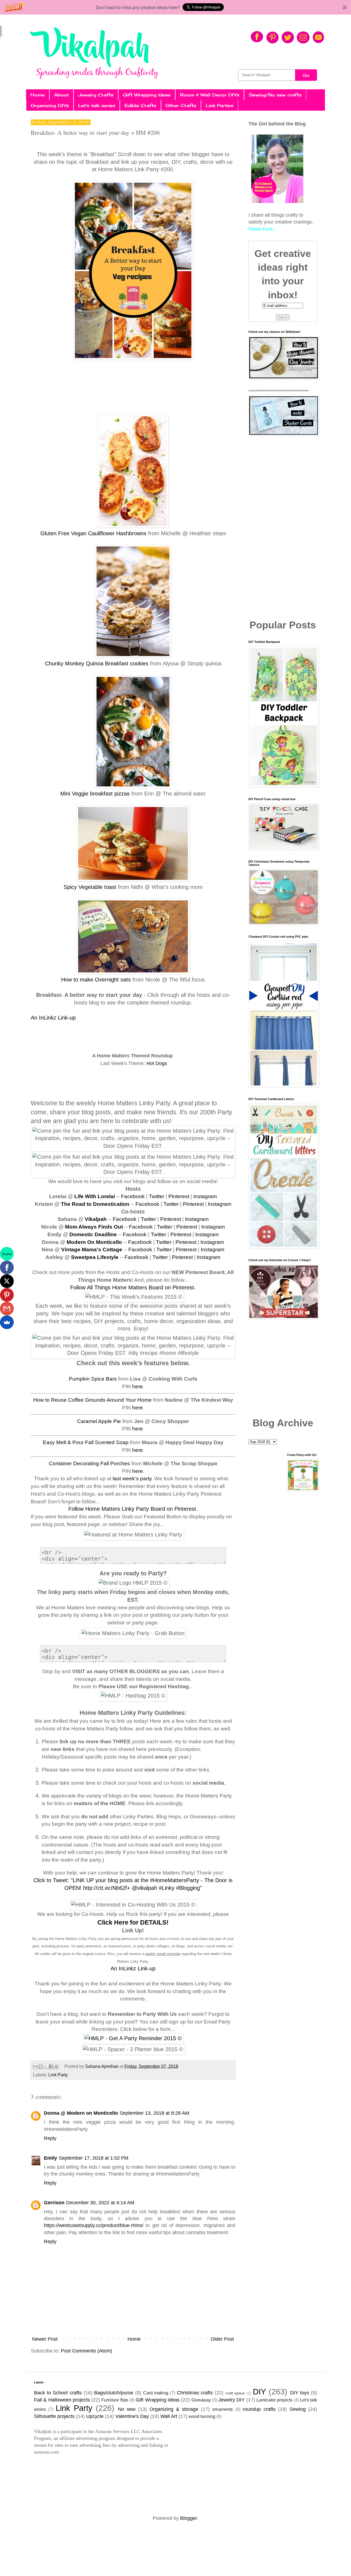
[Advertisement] (283, 528)
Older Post (222, 2339)
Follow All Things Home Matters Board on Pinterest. (133, 1287)
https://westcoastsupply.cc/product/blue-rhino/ (94, 2225)
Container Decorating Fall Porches (89, 1463)
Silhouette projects (54, 2416)
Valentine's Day (132, 2416)
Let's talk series (97, 105)
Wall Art (169, 2416)
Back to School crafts (58, 2393)
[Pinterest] (7, 1295)
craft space (235, 2393)
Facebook (133, 1196)
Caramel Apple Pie (99, 1421)
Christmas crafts (195, 2393)
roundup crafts (259, 2409)
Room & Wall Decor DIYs (210, 95)
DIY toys (300, 2393)
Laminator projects (274, 2400)
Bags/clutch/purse (114, 2393)
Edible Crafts (140, 105)
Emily (50, 2158)
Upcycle (95, 2416)
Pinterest (179, 1196)
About (61, 95)
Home (38, 95)
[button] (175, 7)
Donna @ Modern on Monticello (81, 2113)
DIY (259, 2392)
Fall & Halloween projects (62, 2400)
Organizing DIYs (50, 105)
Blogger (189, 2518)
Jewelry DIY (231, 2400)
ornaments (223, 2409)
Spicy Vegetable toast (90, 887)
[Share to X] (46, 2066)
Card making (156, 2393)
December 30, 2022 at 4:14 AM (100, 2203)
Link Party (58, 2075)
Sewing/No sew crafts (275, 95)
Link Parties (220, 105)
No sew (127, 2409)
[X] (7, 1281)
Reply (50, 2138)
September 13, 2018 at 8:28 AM (154, 2113)
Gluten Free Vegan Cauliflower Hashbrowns (93, 533)
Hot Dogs (157, 1063)
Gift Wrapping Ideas (147, 95)
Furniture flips (115, 2400)
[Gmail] (7, 1309)
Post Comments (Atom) (87, 2351)
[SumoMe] (7, 1322)
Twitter (157, 1196)
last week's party (132, 1479)
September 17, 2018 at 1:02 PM (94, 2158)
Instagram (205, 1196)
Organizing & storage (174, 2409)
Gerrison (54, 2203)
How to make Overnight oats (96, 980)
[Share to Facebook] (51, 2066)
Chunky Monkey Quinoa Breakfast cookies (97, 663)
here (138, 1386)
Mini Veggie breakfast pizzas (95, 794)
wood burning (202, 2416)
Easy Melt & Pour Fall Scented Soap (86, 1442)
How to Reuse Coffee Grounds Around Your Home (92, 1400)
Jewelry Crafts (96, 95)
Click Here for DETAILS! (133, 1922)
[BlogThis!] (41, 2066)
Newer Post (45, 2339)
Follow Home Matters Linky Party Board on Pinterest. (133, 1509)
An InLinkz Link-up (53, 1018)
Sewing (298, 2409)
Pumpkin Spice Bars (93, 1379)
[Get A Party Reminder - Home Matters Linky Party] (133, 2038)
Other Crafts (181, 105)
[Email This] (35, 2066)
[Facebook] (7, 1267)
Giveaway (201, 2400)
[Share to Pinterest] (56, 2066)
